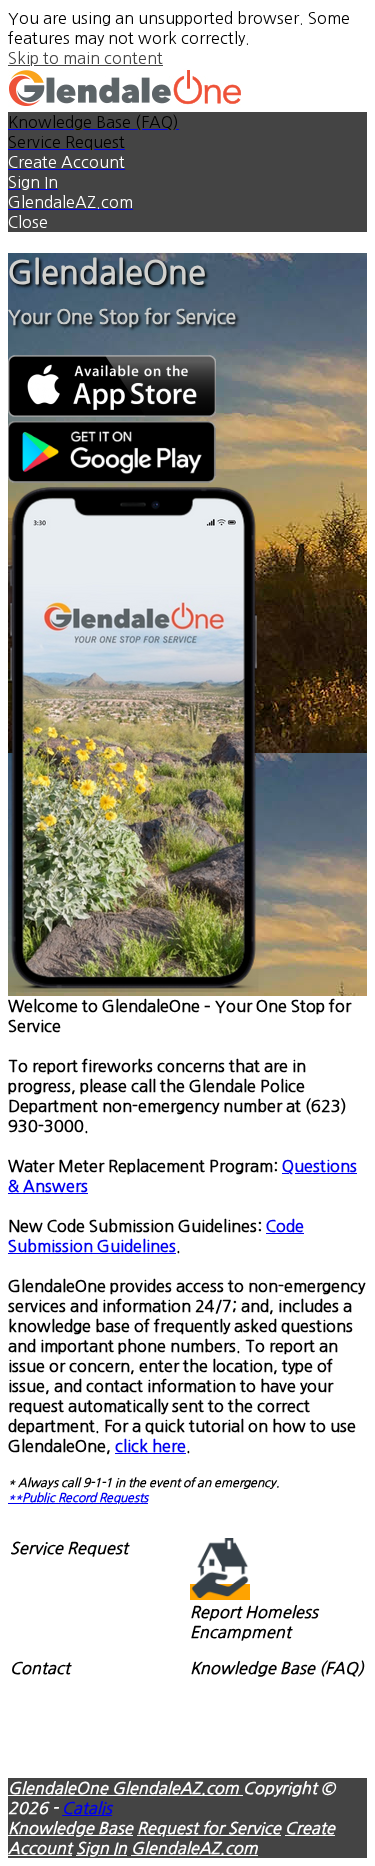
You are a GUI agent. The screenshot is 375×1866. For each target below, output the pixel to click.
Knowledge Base (70, 1828)
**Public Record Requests (78, 1498)
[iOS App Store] (112, 411)
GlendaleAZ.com (177, 1788)
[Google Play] (112, 477)
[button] (187, 222)
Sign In (101, 1848)
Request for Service (209, 1828)
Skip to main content (85, 58)
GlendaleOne (60, 1788)
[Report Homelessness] (220, 1592)
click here (150, 1446)
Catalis (87, 1808)
